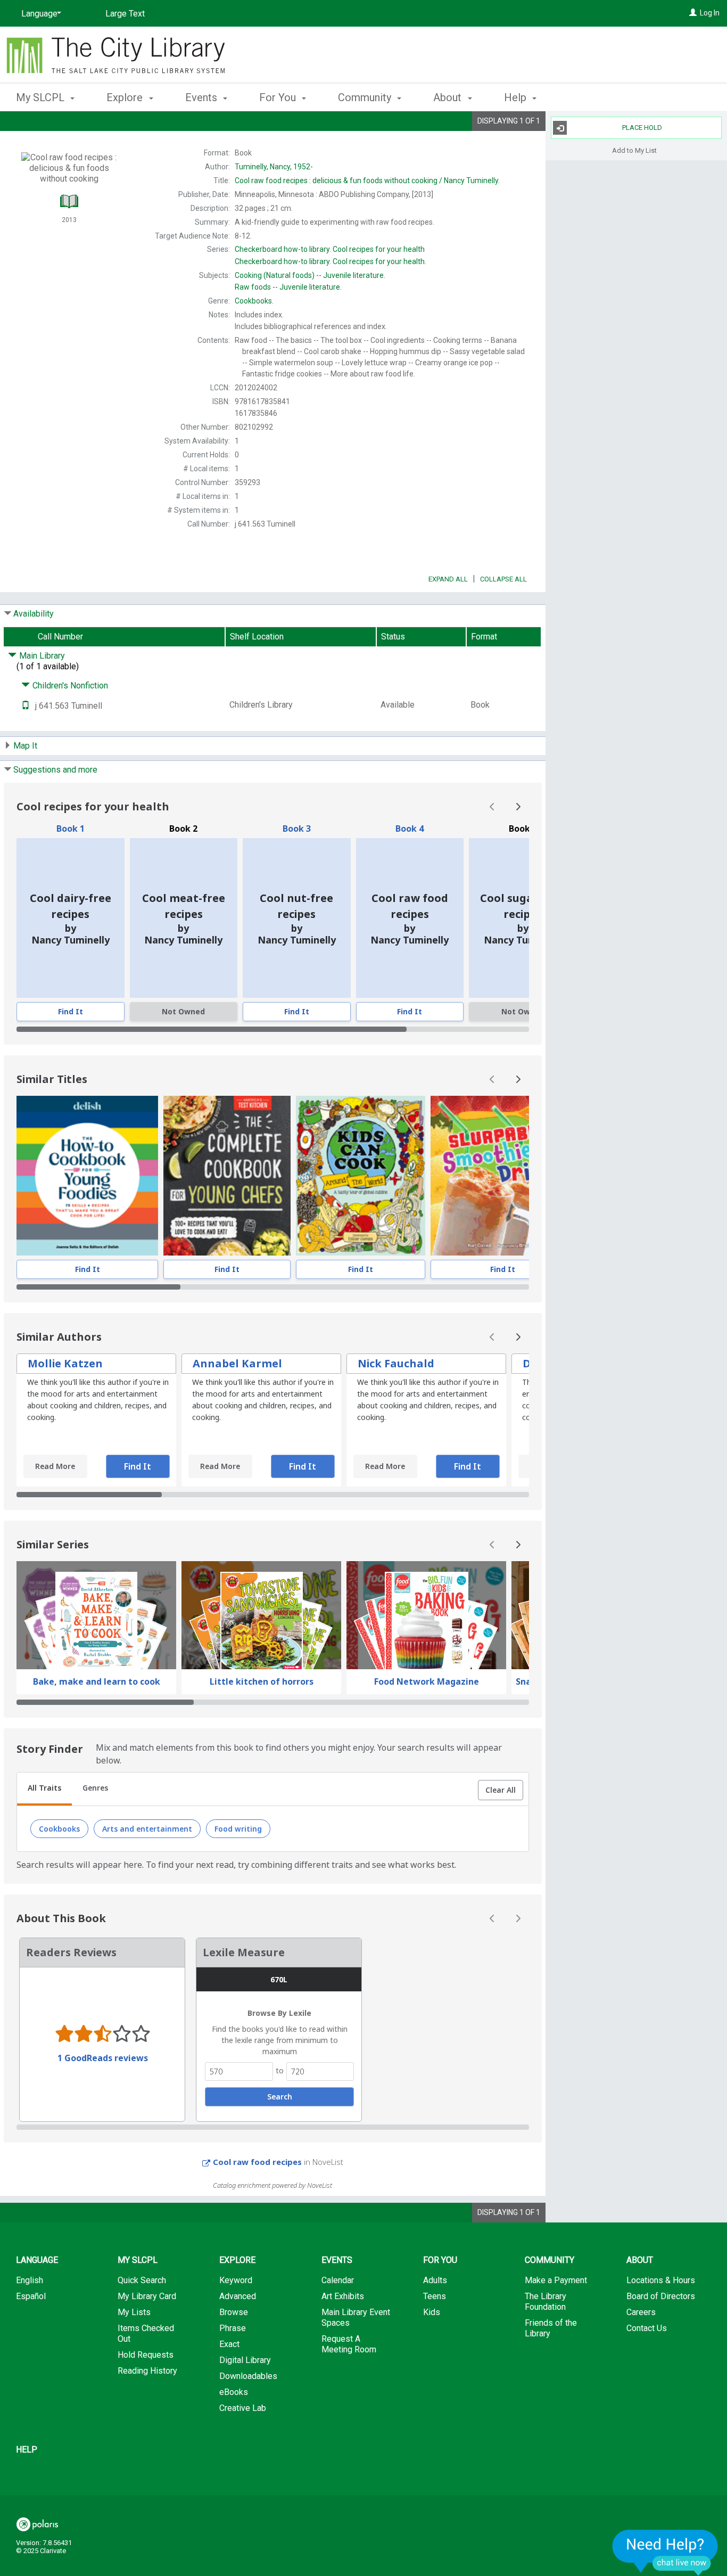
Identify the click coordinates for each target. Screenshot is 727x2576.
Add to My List (634, 150)
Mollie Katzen (65, 1363)
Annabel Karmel (237, 1363)
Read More (55, 1466)
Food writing (238, 1829)
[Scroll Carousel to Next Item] (518, 807)
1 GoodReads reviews (103, 2058)
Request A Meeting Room (349, 2344)
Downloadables (248, 2376)
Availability (34, 614)
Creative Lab (243, 2408)
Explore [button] (126, 97)
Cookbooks (59, 1829)
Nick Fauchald (396, 1363)
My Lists (134, 2312)
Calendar (338, 2280)
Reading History (147, 2371)
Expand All (448, 579)
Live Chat (665, 2552)
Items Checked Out (146, 2333)
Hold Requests (146, 2355)
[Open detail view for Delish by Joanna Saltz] (87, 1176)
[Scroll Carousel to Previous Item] (492, 807)
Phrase (233, 2328)
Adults (435, 2280)
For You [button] (279, 97)
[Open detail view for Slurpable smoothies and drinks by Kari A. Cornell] (503, 1176)
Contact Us (647, 2328)
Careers (641, 2312)
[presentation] (87, 1176)
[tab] (44, 1789)
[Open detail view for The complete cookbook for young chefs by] (227, 1176)
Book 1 (71, 828)
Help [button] (517, 97)
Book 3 (297, 828)
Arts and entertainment (147, 1829)
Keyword (236, 2280)
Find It (71, 1011)
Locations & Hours (661, 2280)
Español (31, 2296)
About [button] (449, 97)
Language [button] (37, 2260)
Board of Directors (661, 2296)
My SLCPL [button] (42, 97)
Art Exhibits (343, 2296)
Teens (435, 2296)
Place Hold (642, 128)
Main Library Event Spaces (356, 2317)
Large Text (125, 14)
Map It (25, 746)
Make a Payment (556, 2280)
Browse (234, 2312)
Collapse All (503, 579)
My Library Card (147, 2296)
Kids (432, 2312)
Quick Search (142, 2280)
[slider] (273, 1029)
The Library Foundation (546, 2302)
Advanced (238, 2296)
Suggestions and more (55, 770)
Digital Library (245, 2360)
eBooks (234, 2392)
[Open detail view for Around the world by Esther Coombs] (360, 1176)
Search (280, 2097)
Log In (710, 13)
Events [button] (203, 97)
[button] (501, 1790)
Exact (229, 2344)
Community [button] (366, 97)
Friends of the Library (551, 2328)
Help (27, 2450)
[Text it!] (26, 706)
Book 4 (410, 828)
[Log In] (693, 13)
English (30, 2280)
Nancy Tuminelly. (367, 181)
